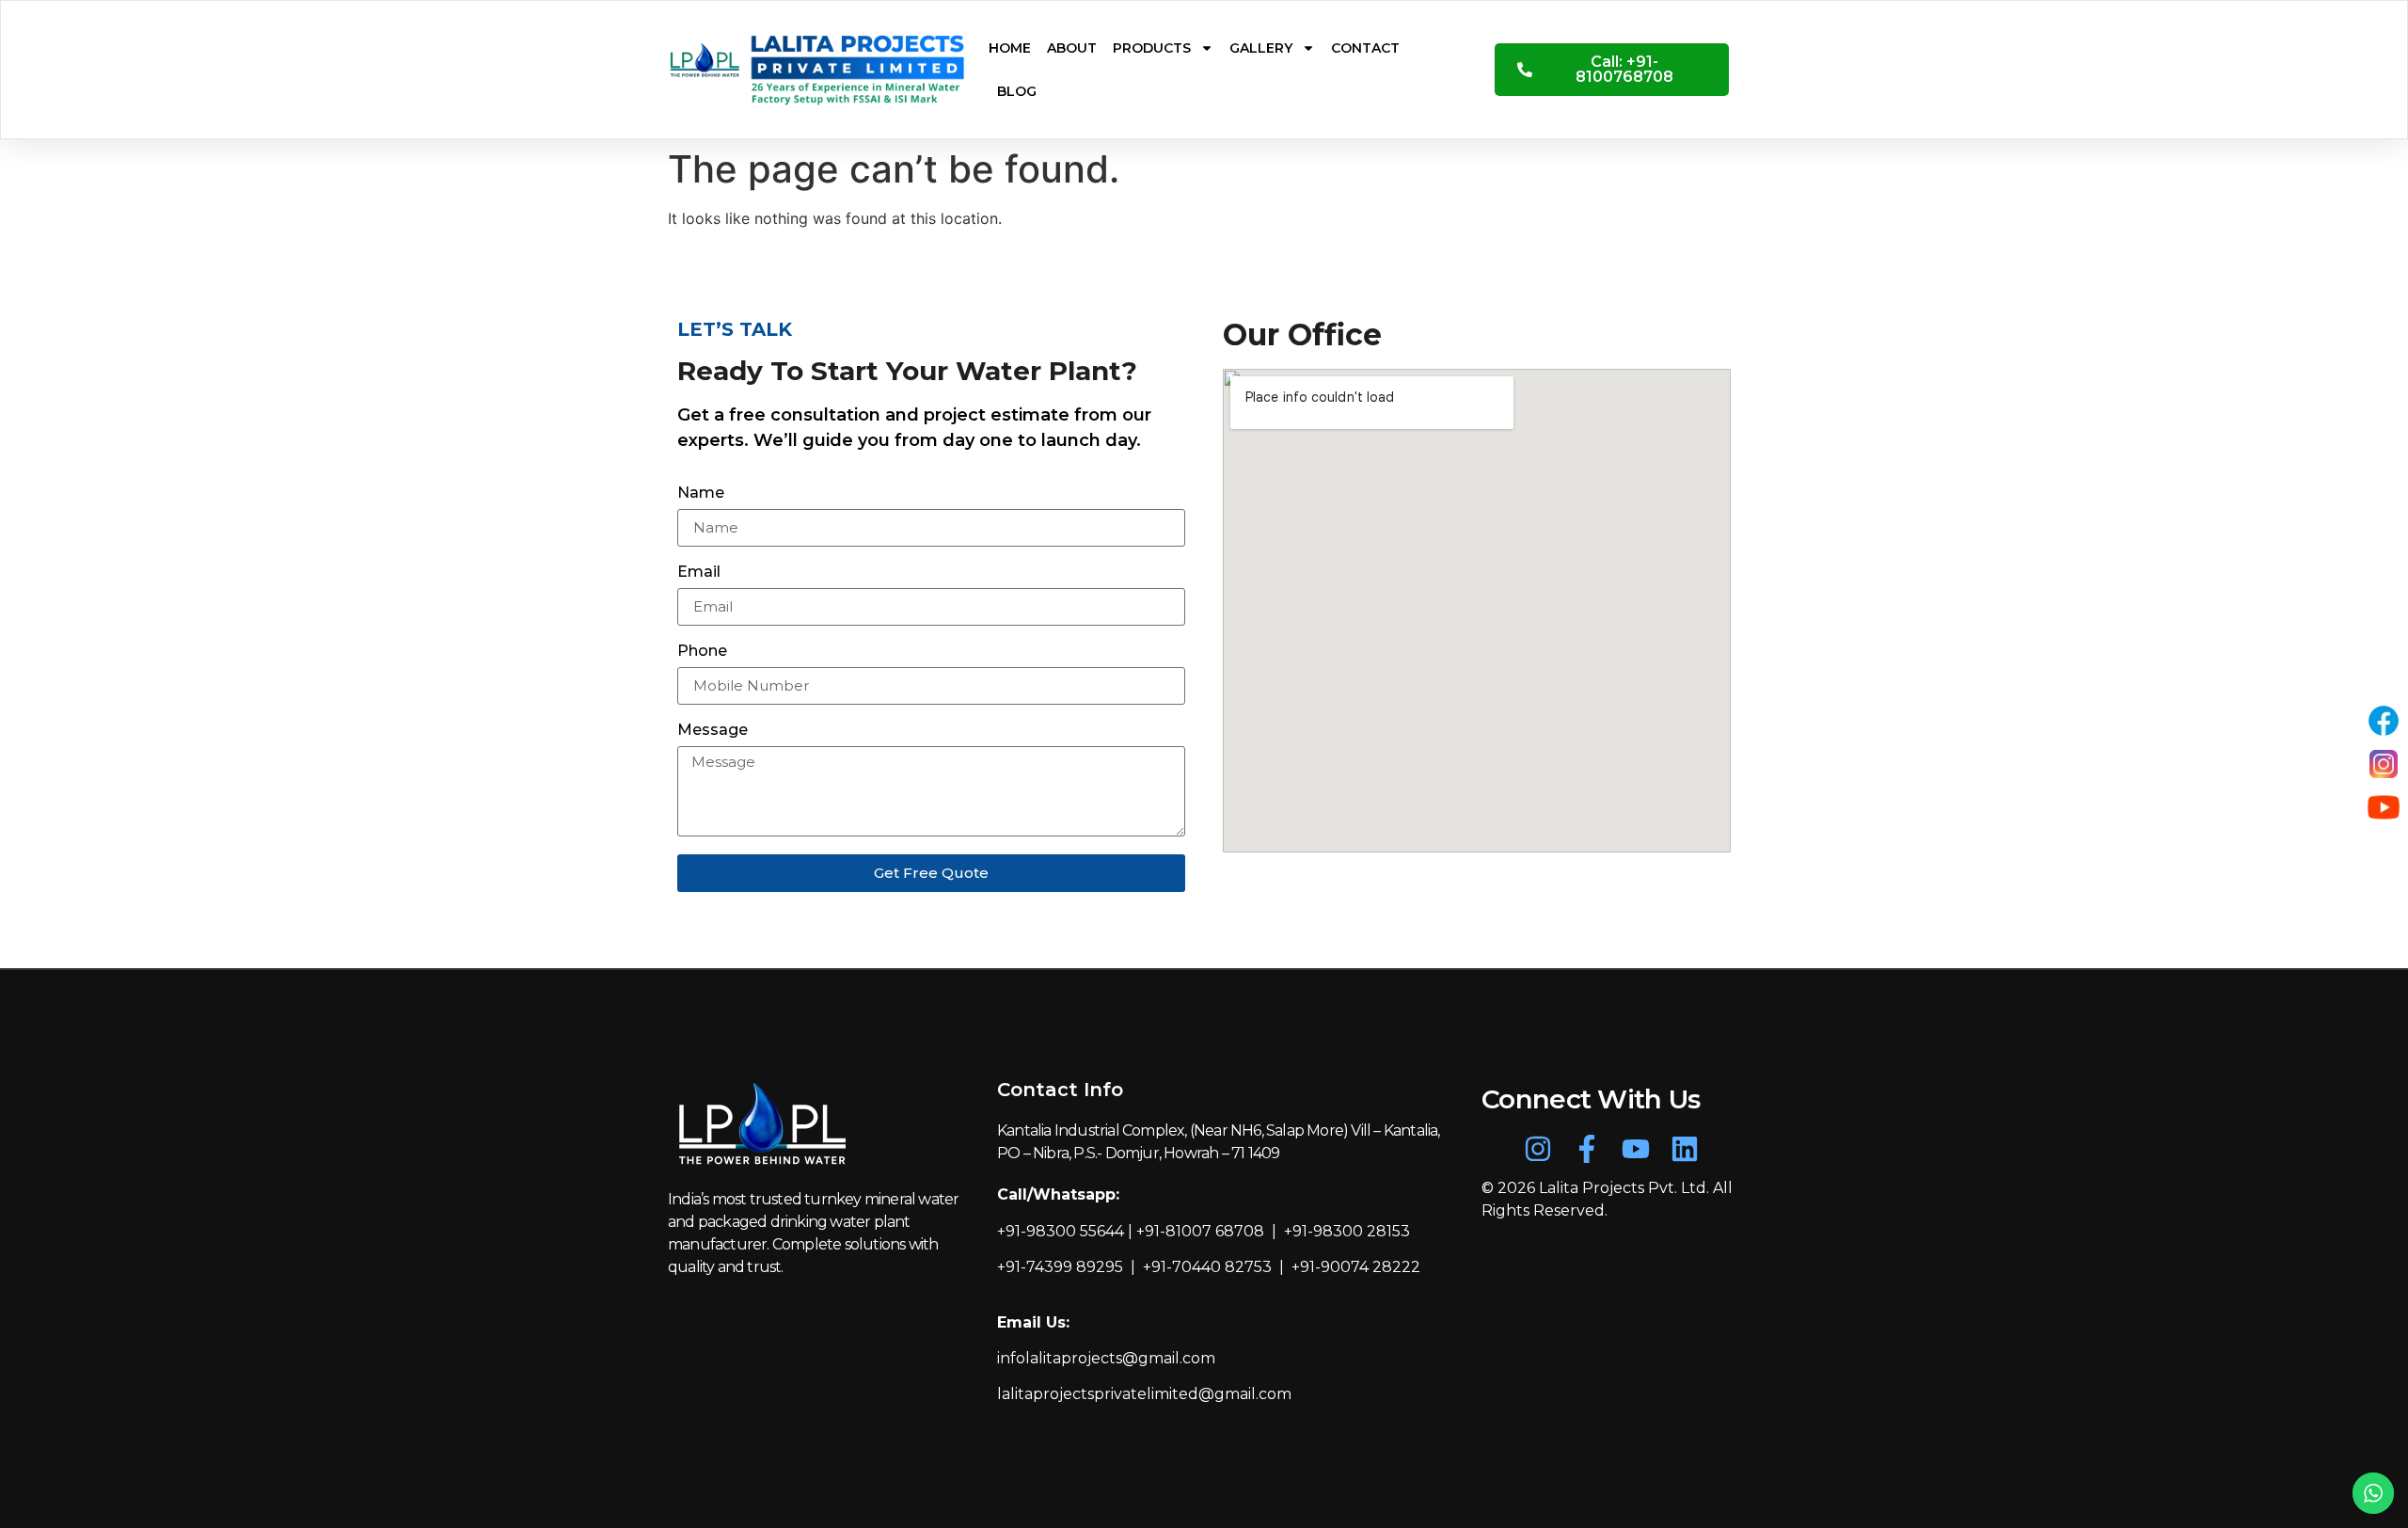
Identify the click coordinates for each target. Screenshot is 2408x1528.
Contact (1365, 48)
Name (701, 493)
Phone (702, 652)
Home (1010, 48)
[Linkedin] (1685, 1149)
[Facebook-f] (1587, 1149)
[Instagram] (1538, 1149)
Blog (1017, 91)
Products (1152, 48)
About (1072, 48)
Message (713, 731)
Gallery (1261, 48)
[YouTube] (2384, 807)
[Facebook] (2384, 721)
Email (699, 573)
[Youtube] (1636, 1149)
